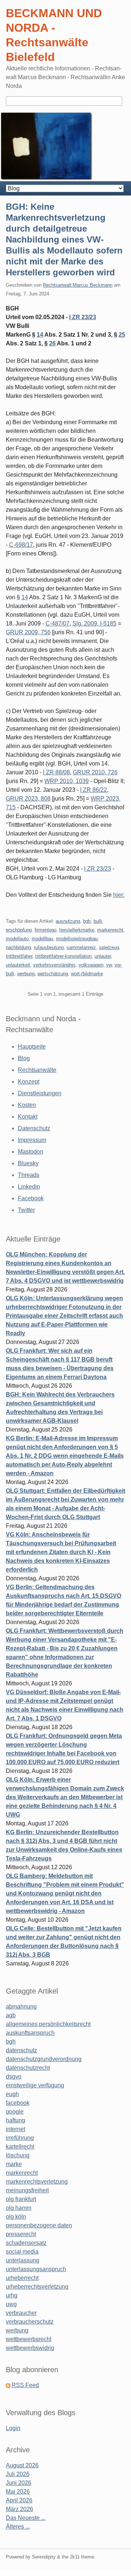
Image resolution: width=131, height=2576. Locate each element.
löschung (18, 2155)
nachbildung (18, 947)
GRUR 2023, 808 (28, 799)
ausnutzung (68, 921)
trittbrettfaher (19, 956)
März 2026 (19, 2509)
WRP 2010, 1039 (67, 781)
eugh (12, 2094)
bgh (87, 921)
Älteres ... (18, 2527)
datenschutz (21, 2050)
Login (13, 2428)
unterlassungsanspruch (36, 2269)
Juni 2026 (19, 2483)
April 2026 (19, 2500)
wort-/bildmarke (87, 974)
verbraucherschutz (30, 2322)
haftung (15, 2120)
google (15, 2112)
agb (11, 2015)
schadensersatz (26, 2243)
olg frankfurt (21, 2199)
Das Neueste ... (26, 2518)
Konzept (29, 1082)
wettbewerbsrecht (29, 2339)
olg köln (16, 2217)
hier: (119, 895)
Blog (24, 1058)
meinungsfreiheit (27, 2190)
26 (52, 343)
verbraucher (21, 2313)
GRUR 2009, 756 (28, 632)
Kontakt (28, 1117)
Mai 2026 (18, 2492)
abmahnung (21, 2006)
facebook (18, 2103)
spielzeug (109, 947)
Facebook (31, 1198)
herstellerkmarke (77, 930)
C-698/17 (21, 545)
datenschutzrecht (28, 2068)
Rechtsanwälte (37, 1070)
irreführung (20, 2138)
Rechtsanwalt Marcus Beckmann (78, 285)
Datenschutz (34, 1128)
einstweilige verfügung (35, 2085)
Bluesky (28, 1163)
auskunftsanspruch (30, 2033)
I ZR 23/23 (83, 317)
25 (122, 335)
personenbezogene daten (39, 2225)
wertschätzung (53, 974)
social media (22, 2252)
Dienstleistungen (40, 1093)
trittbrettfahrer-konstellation (63, 956)
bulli (98, 921)
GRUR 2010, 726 (95, 772)
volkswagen (91, 965)
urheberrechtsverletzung (37, 2287)
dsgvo (14, 2077)
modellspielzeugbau (77, 939)
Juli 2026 (18, 2474)
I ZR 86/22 (94, 790)
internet (15, 2129)
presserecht (21, 2234)
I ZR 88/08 (56, 772)
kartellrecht (20, 2147)
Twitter (26, 1210)
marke (14, 2164)
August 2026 (22, 2465)
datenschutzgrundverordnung (44, 2059)
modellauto (17, 939)
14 (40, 335)
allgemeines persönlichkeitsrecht (48, 2024)
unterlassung (23, 2260)
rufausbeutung (49, 947)
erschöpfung (19, 930)
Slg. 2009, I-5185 (94, 623)
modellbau (42, 939)
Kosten (27, 1105)
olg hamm (19, 2208)
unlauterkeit (18, 965)
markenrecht (110, 930)
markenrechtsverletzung (37, 2182)
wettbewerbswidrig (30, 2348)
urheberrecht (22, 2278)
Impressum (32, 1140)
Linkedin (29, 1187)
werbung (26, 974)
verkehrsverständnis (54, 965)
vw (109, 965)
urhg (12, 2295)
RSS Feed (25, 2385)
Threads (29, 1175)
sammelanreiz (81, 947)
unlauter (103, 956)
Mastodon (31, 1152)
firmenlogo (45, 930)
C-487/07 (57, 623)
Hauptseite (32, 1047)
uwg (11, 2304)
